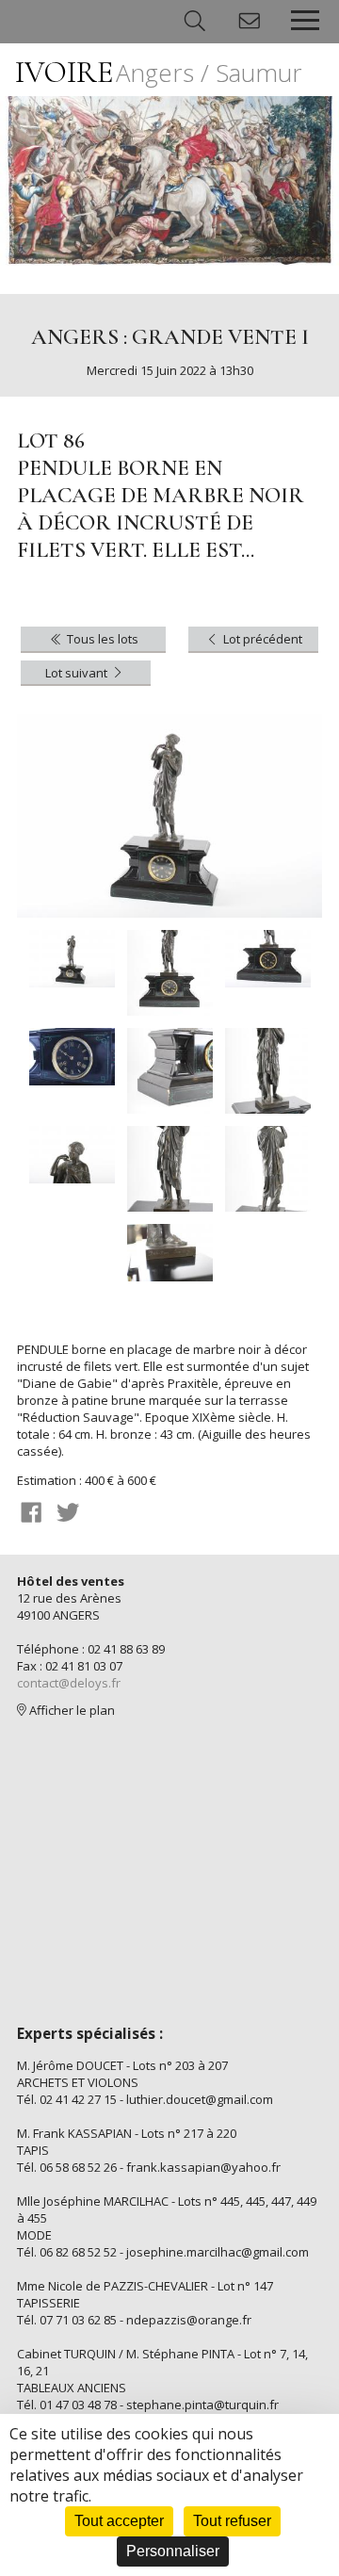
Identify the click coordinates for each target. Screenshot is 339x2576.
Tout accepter (119, 2521)
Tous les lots (101, 639)
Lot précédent (261, 639)
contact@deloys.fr (69, 1683)
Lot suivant (78, 673)
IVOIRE (159, 72)
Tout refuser (232, 2521)
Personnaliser (173, 2551)
